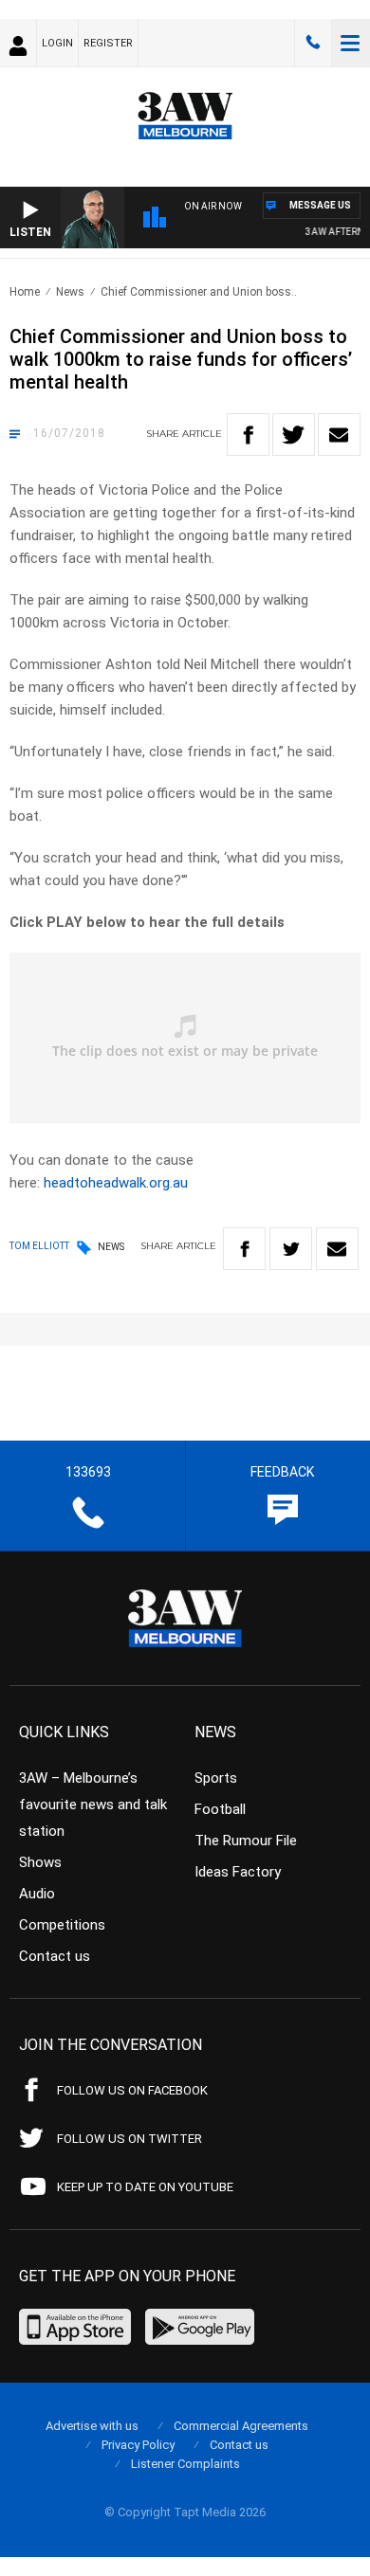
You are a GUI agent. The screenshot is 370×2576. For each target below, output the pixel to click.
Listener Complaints (185, 2464)
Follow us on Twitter (129, 2139)
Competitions (62, 1925)
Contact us (55, 1956)
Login (57, 43)
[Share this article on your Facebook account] (248, 435)
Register (108, 43)
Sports (216, 1778)
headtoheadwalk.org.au (116, 1183)
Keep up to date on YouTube (145, 2187)
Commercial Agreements (241, 2426)
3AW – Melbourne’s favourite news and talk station (93, 1805)
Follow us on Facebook (132, 2090)
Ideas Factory (238, 1872)
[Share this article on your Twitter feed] (294, 435)
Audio (37, 1894)
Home (25, 292)
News (70, 292)
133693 (313, 43)
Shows (40, 1862)
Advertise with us (92, 2426)
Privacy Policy (138, 2445)
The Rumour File (246, 1841)
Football (220, 1809)
